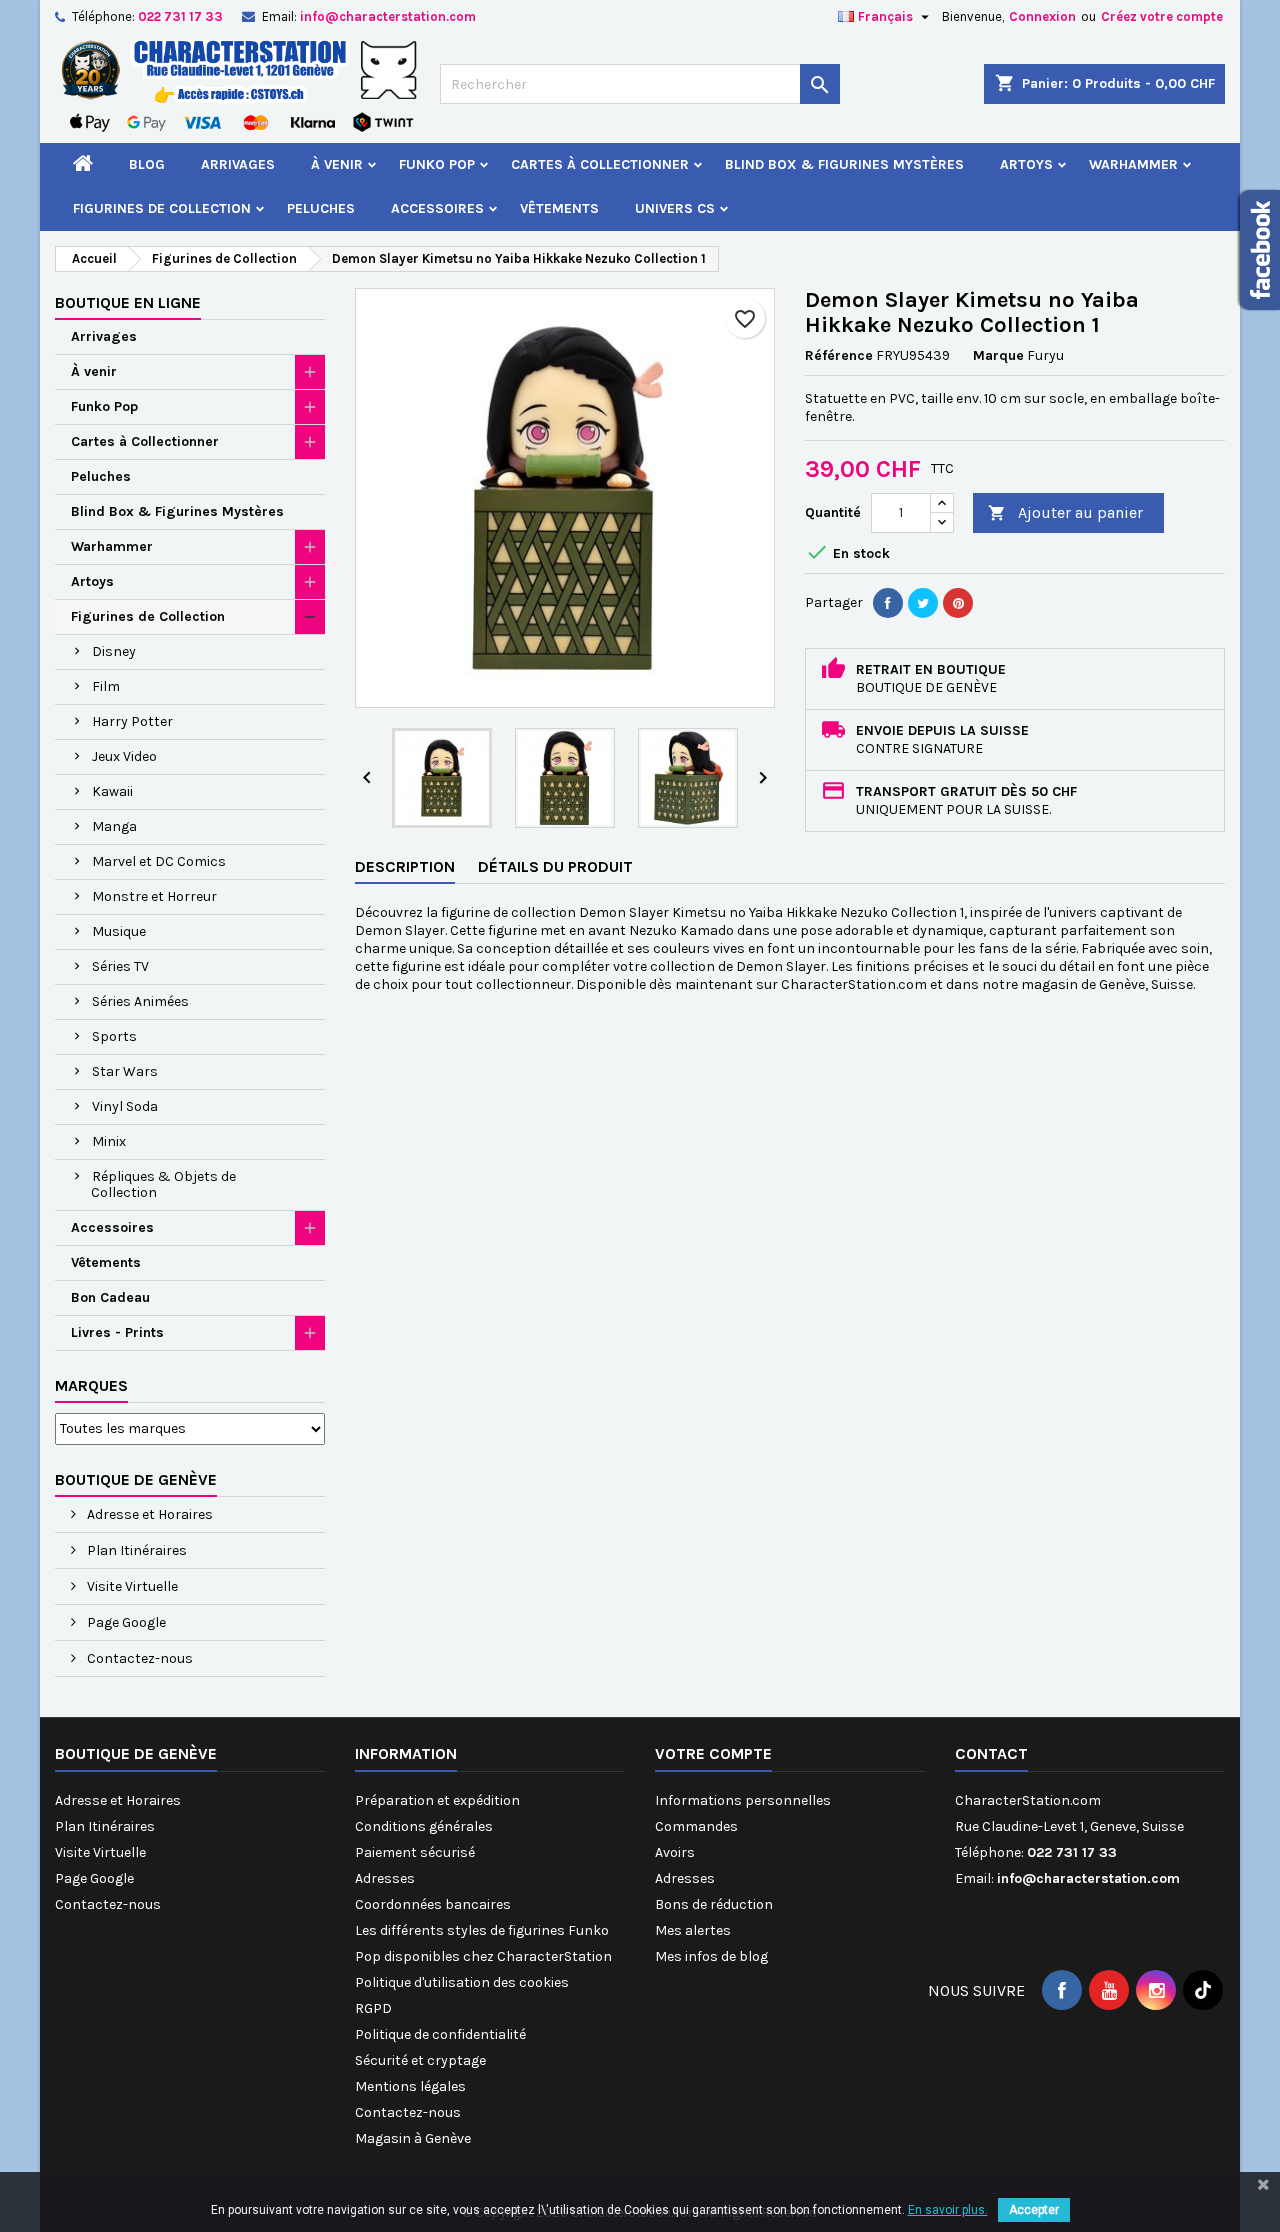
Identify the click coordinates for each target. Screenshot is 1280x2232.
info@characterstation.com (388, 16)
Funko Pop (437, 164)
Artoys (1026, 164)
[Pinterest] (958, 603)
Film (106, 686)
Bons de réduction (714, 1904)
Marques (91, 1385)
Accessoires (437, 208)
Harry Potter (132, 721)
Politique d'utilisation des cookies (462, 1982)
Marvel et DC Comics (159, 861)
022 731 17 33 (180, 16)
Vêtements (559, 208)
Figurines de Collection (162, 208)
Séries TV (120, 966)
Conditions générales (424, 1826)
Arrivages (238, 164)
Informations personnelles (743, 1800)
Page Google (125, 1622)
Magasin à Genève (413, 2138)
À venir (337, 164)
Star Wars (125, 1071)
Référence (839, 355)
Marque (998, 355)
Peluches (321, 208)
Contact (991, 1753)
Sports (114, 1036)
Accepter (1034, 2210)
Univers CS (675, 208)
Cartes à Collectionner (600, 164)
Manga (114, 826)
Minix (109, 1141)
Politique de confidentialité (440, 2034)
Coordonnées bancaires (433, 1904)
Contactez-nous (138, 1658)
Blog (147, 164)
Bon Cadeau (110, 1297)
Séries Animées (140, 1001)
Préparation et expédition (437, 1800)
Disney (114, 651)
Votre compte (713, 1753)
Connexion (1042, 16)
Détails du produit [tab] (555, 866)
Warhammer (1133, 164)
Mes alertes (693, 1930)
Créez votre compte (1162, 16)
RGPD (373, 2008)
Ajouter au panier (1065, 512)
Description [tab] (405, 866)
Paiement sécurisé (415, 1852)
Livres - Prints (117, 1332)
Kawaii (112, 791)
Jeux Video (124, 756)
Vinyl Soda (125, 1106)
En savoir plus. (948, 2210)
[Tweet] (923, 603)
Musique (119, 931)
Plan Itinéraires (135, 1550)
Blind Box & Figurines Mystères (844, 164)
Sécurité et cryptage (420, 2060)
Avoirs (675, 1852)
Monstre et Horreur (154, 896)
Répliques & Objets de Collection (163, 1184)
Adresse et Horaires (148, 1514)
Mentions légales (410, 2086)
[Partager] (888, 603)
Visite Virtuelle (131, 1586)
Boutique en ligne (128, 302)
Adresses (385, 1878)
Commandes (696, 1826)
